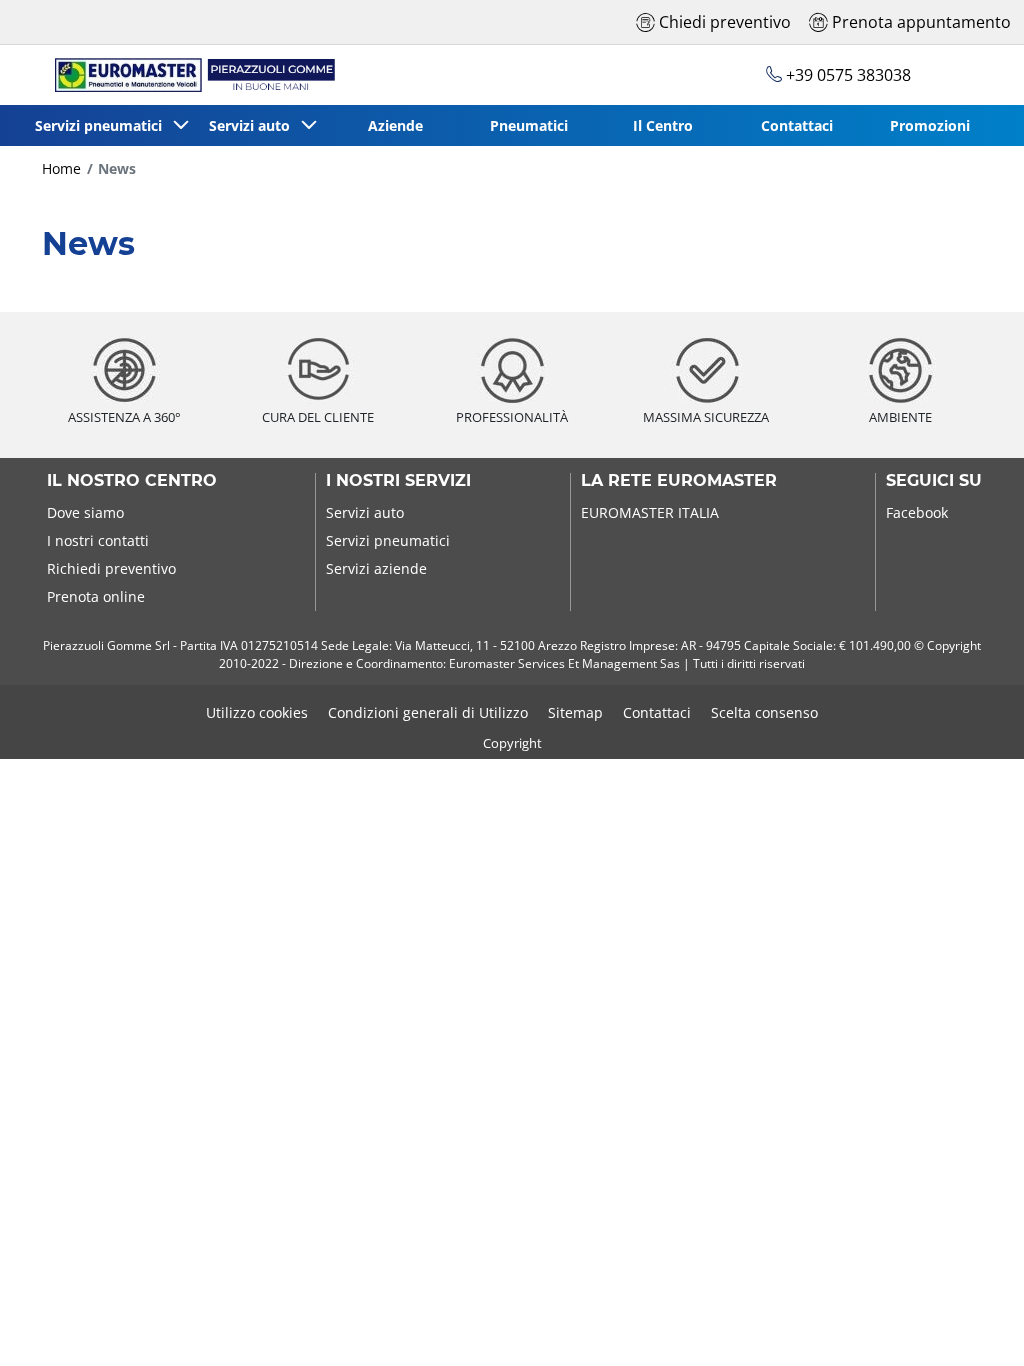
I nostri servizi (398, 481)
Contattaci (657, 712)
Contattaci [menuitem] (797, 125)
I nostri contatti (98, 540)
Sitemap (575, 712)
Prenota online (96, 596)
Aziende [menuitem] (395, 125)
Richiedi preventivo (111, 568)
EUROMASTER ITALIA (650, 512)
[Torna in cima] (971, 1323)
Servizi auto (365, 512)
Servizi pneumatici (388, 540)
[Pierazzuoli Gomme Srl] (185, 75)
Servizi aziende (376, 568)
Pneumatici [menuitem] (529, 125)
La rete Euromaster (679, 481)
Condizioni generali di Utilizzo (428, 712)
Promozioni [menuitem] (930, 125)
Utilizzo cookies (257, 712)
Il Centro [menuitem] (663, 125)
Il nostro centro (132, 481)
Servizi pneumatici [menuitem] (102, 125)
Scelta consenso (764, 712)
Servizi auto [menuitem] (253, 125)
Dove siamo (85, 512)
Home (61, 168)
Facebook (917, 512)
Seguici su (934, 481)
